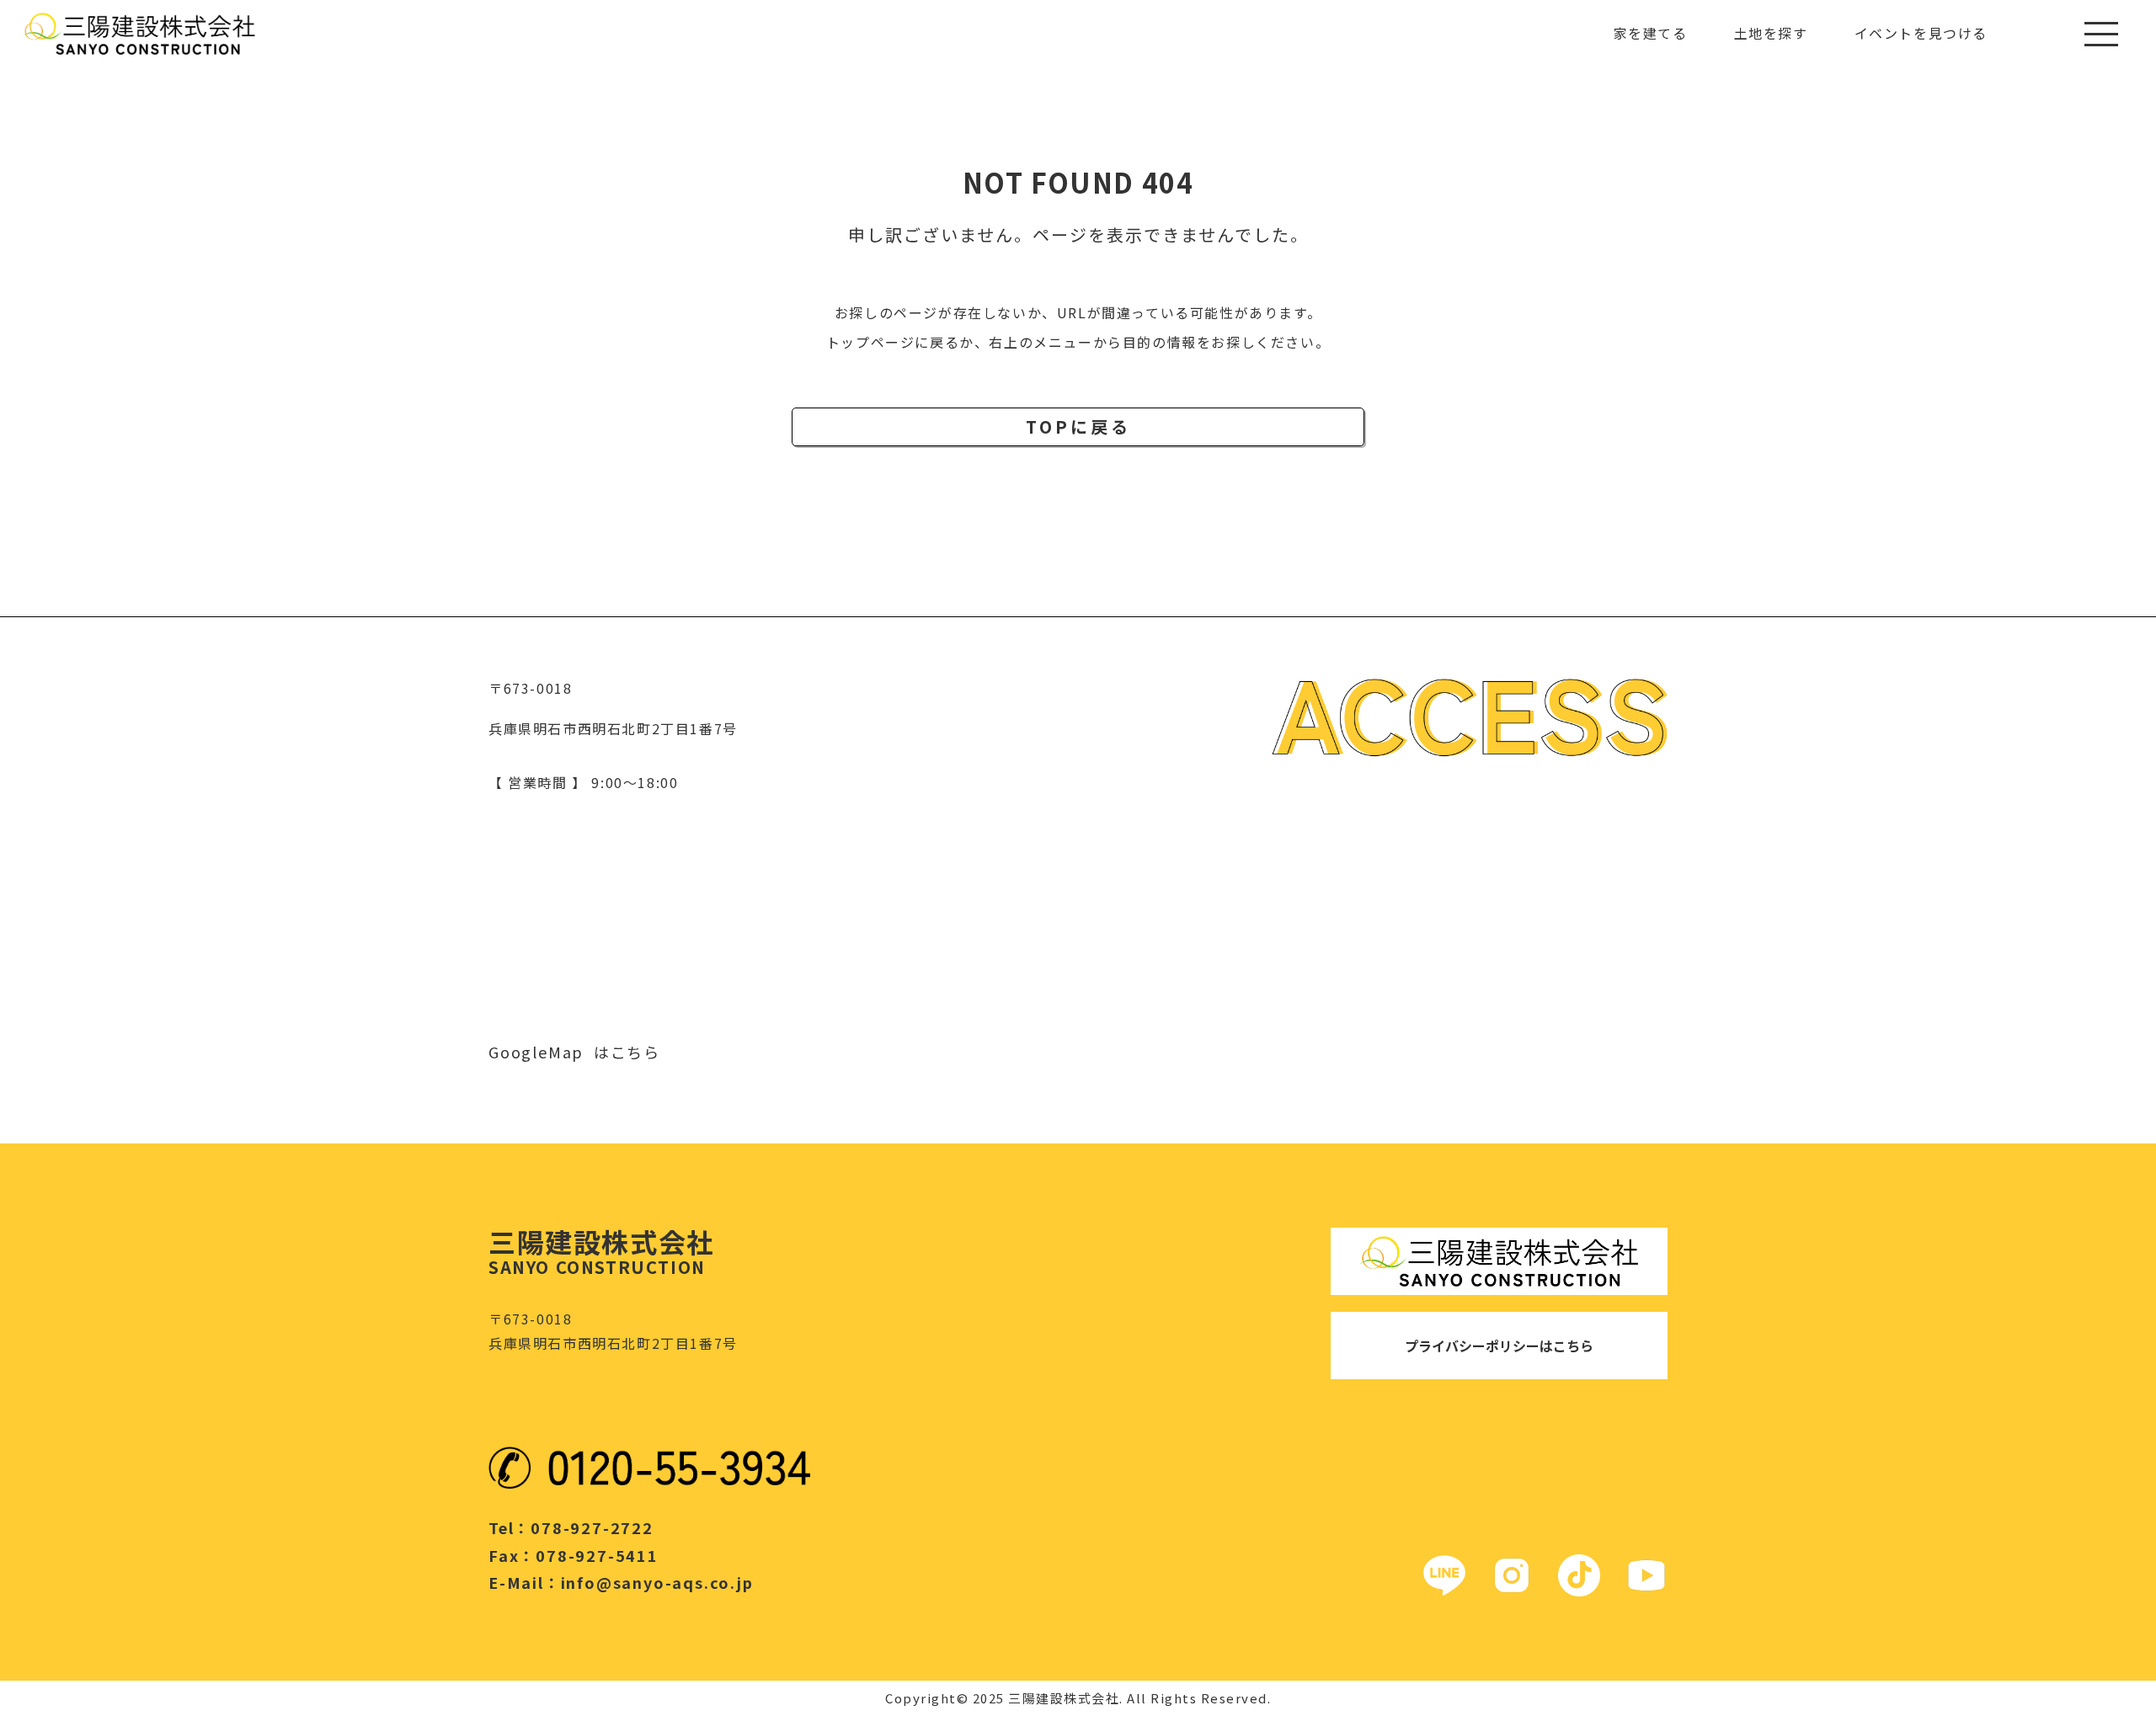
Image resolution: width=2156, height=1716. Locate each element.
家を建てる (1651, 33)
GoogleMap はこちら (574, 1052)
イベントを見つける (1921, 33)
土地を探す (1771, 33)
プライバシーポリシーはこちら (1499, 1346)
